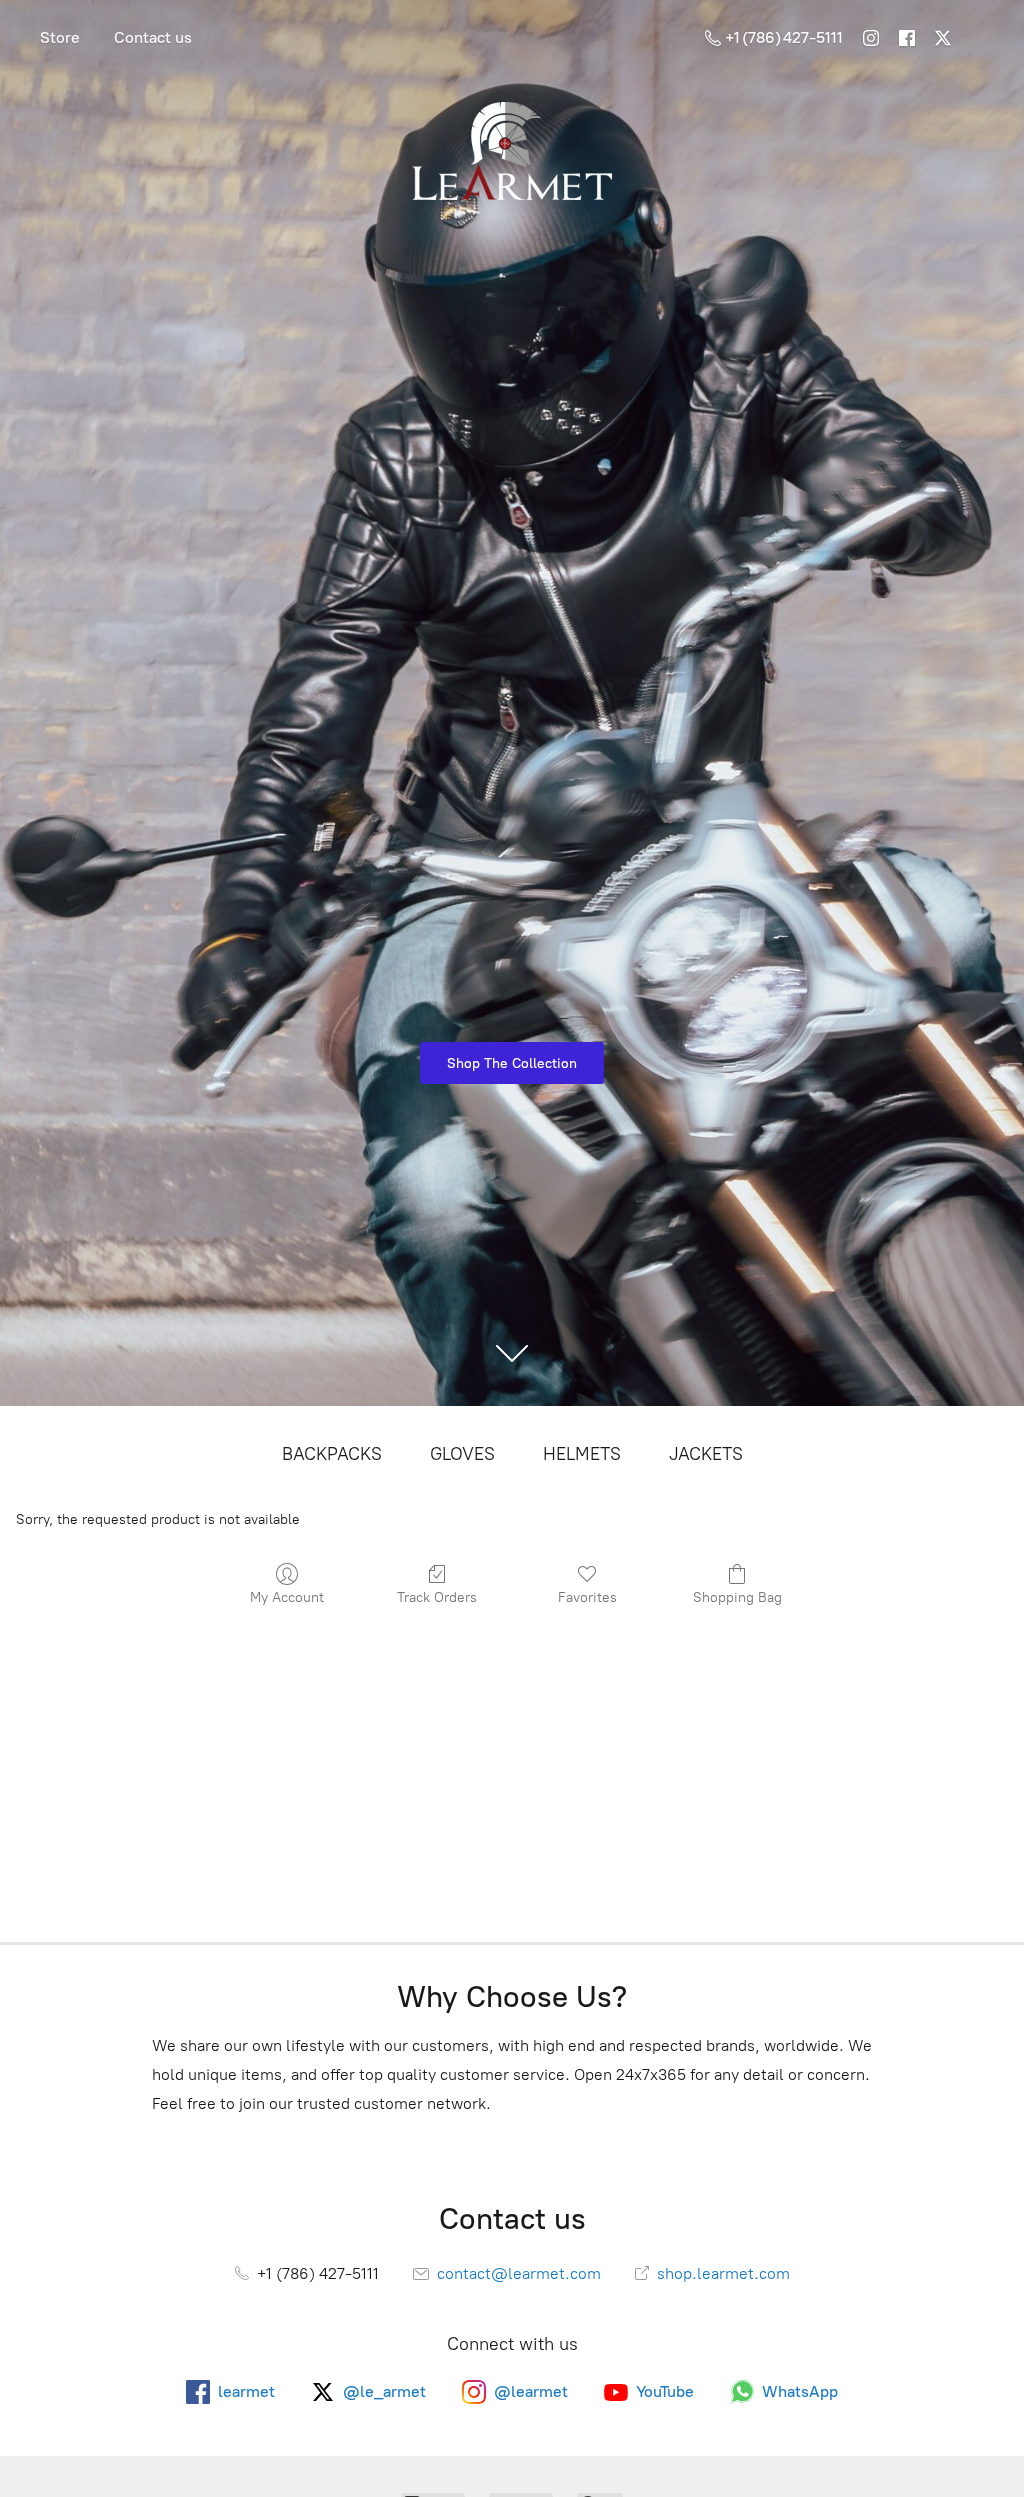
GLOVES (462, 1454)
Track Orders (437, 1597)
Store (60, 37)
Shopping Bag (737, 1597)
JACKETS (706, 1454)
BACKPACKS (332, 1454)
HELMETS (582, 1454)
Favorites (587, 1597)
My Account (287, 1597)
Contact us (153, 37)
